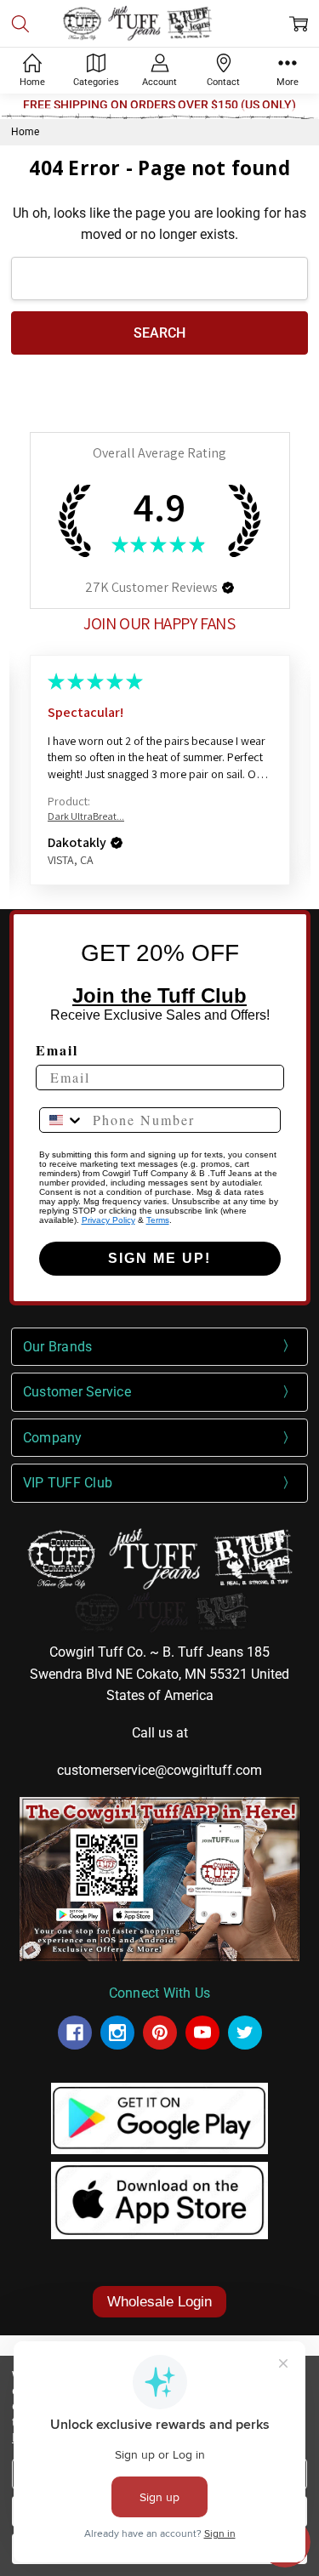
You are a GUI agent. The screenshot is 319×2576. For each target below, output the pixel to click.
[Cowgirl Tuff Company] (75, 2033)
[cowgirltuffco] (245, 2033)
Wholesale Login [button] (159, 2302)
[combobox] (62, 1120)
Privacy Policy (108, 1220)
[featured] (202, 2033)
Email (57, 1050)
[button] (228, 588)
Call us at (160, 1733)
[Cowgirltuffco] (117, 2033)
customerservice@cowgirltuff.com (159, 1770)
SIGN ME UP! (159, 1258)
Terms (158, 1220)
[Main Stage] (159, 23)
